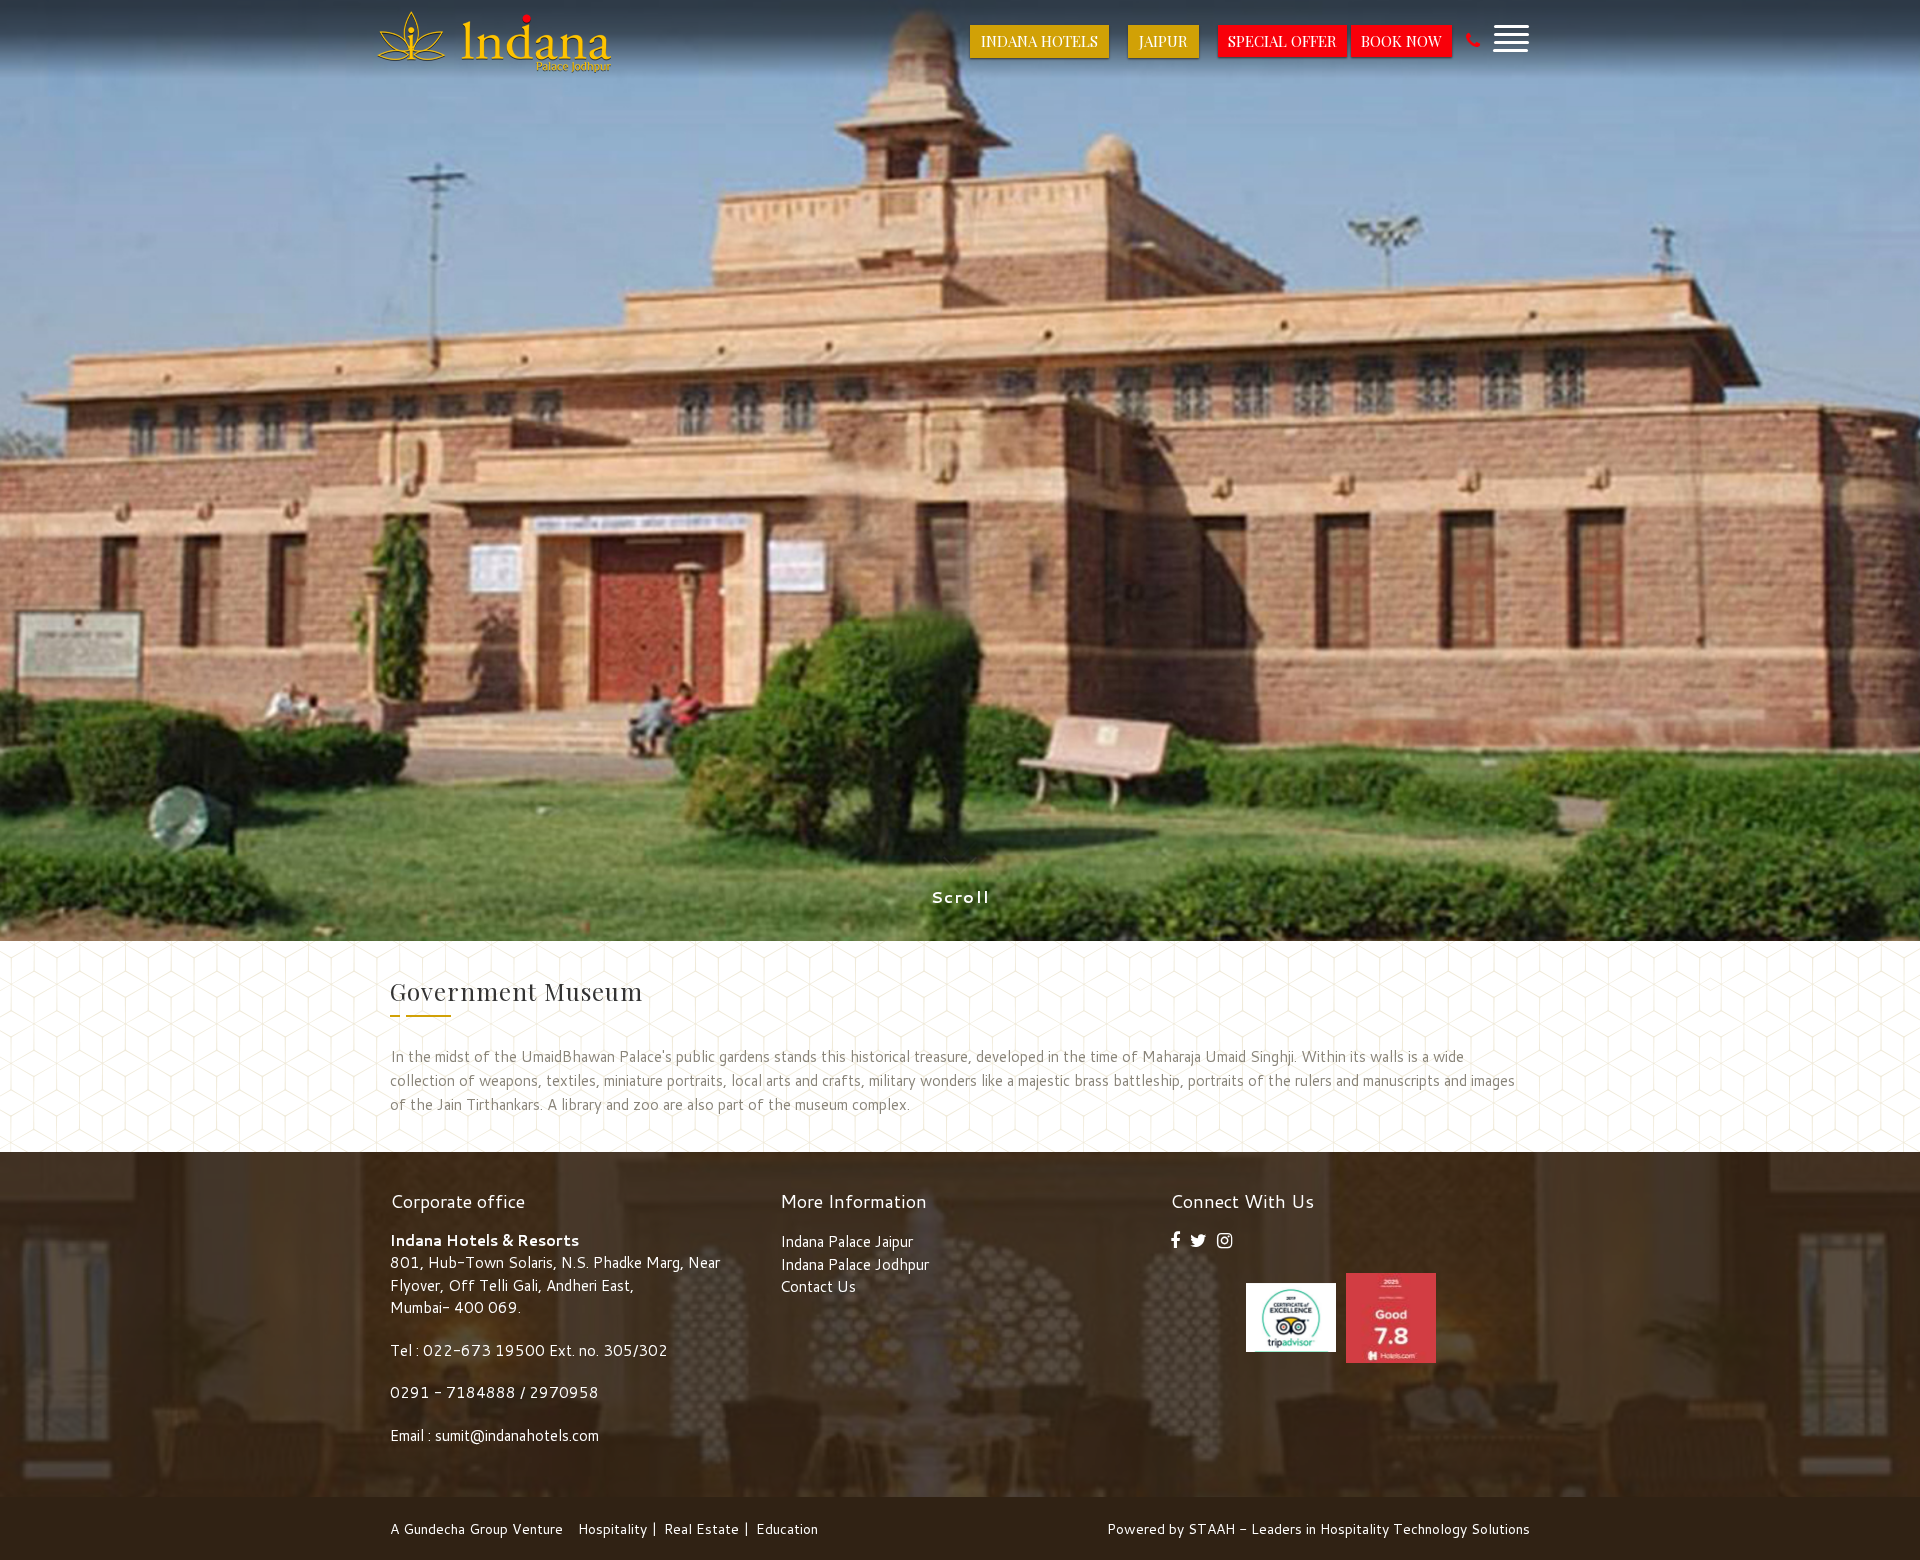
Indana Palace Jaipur (846, 1241)
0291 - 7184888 (455, 1392)
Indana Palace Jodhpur (854, 1264)
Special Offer (1282, 41)
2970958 (564, 1392)
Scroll (960, 897)
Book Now (1401, 41)
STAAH (1211, 1529)
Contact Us (818, 1286)
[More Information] (1511, 34)
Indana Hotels (1039, 41)
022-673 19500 (484, 1350)
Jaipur (1163, 41)
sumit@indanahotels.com (517, 1435)
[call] (1473, 41)
